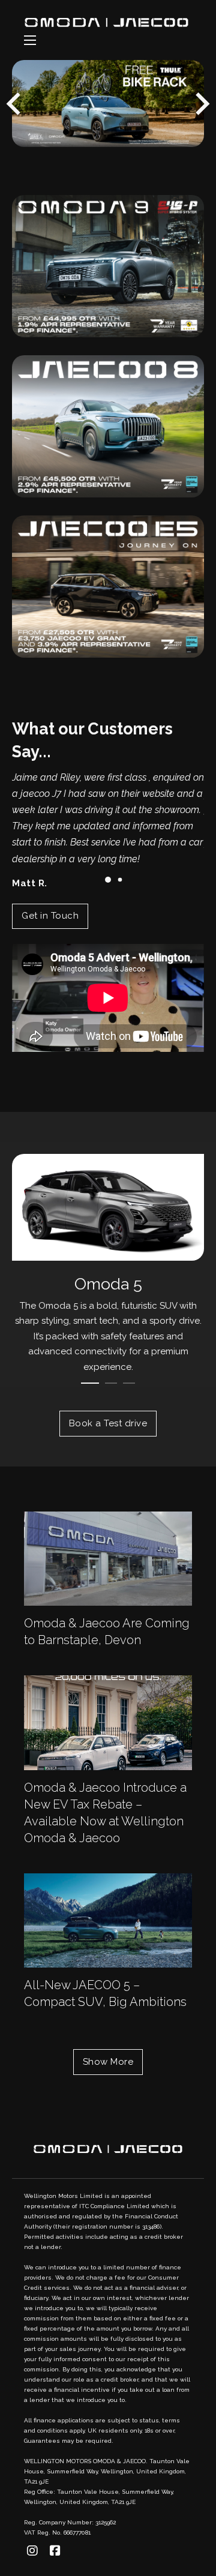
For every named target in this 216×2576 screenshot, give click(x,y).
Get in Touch (50, 916)
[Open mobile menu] (30, 40)
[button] (108, 880)
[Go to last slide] (15, 104)
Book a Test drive (108, 1423)
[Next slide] (201, 104)
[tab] (66, 132)
